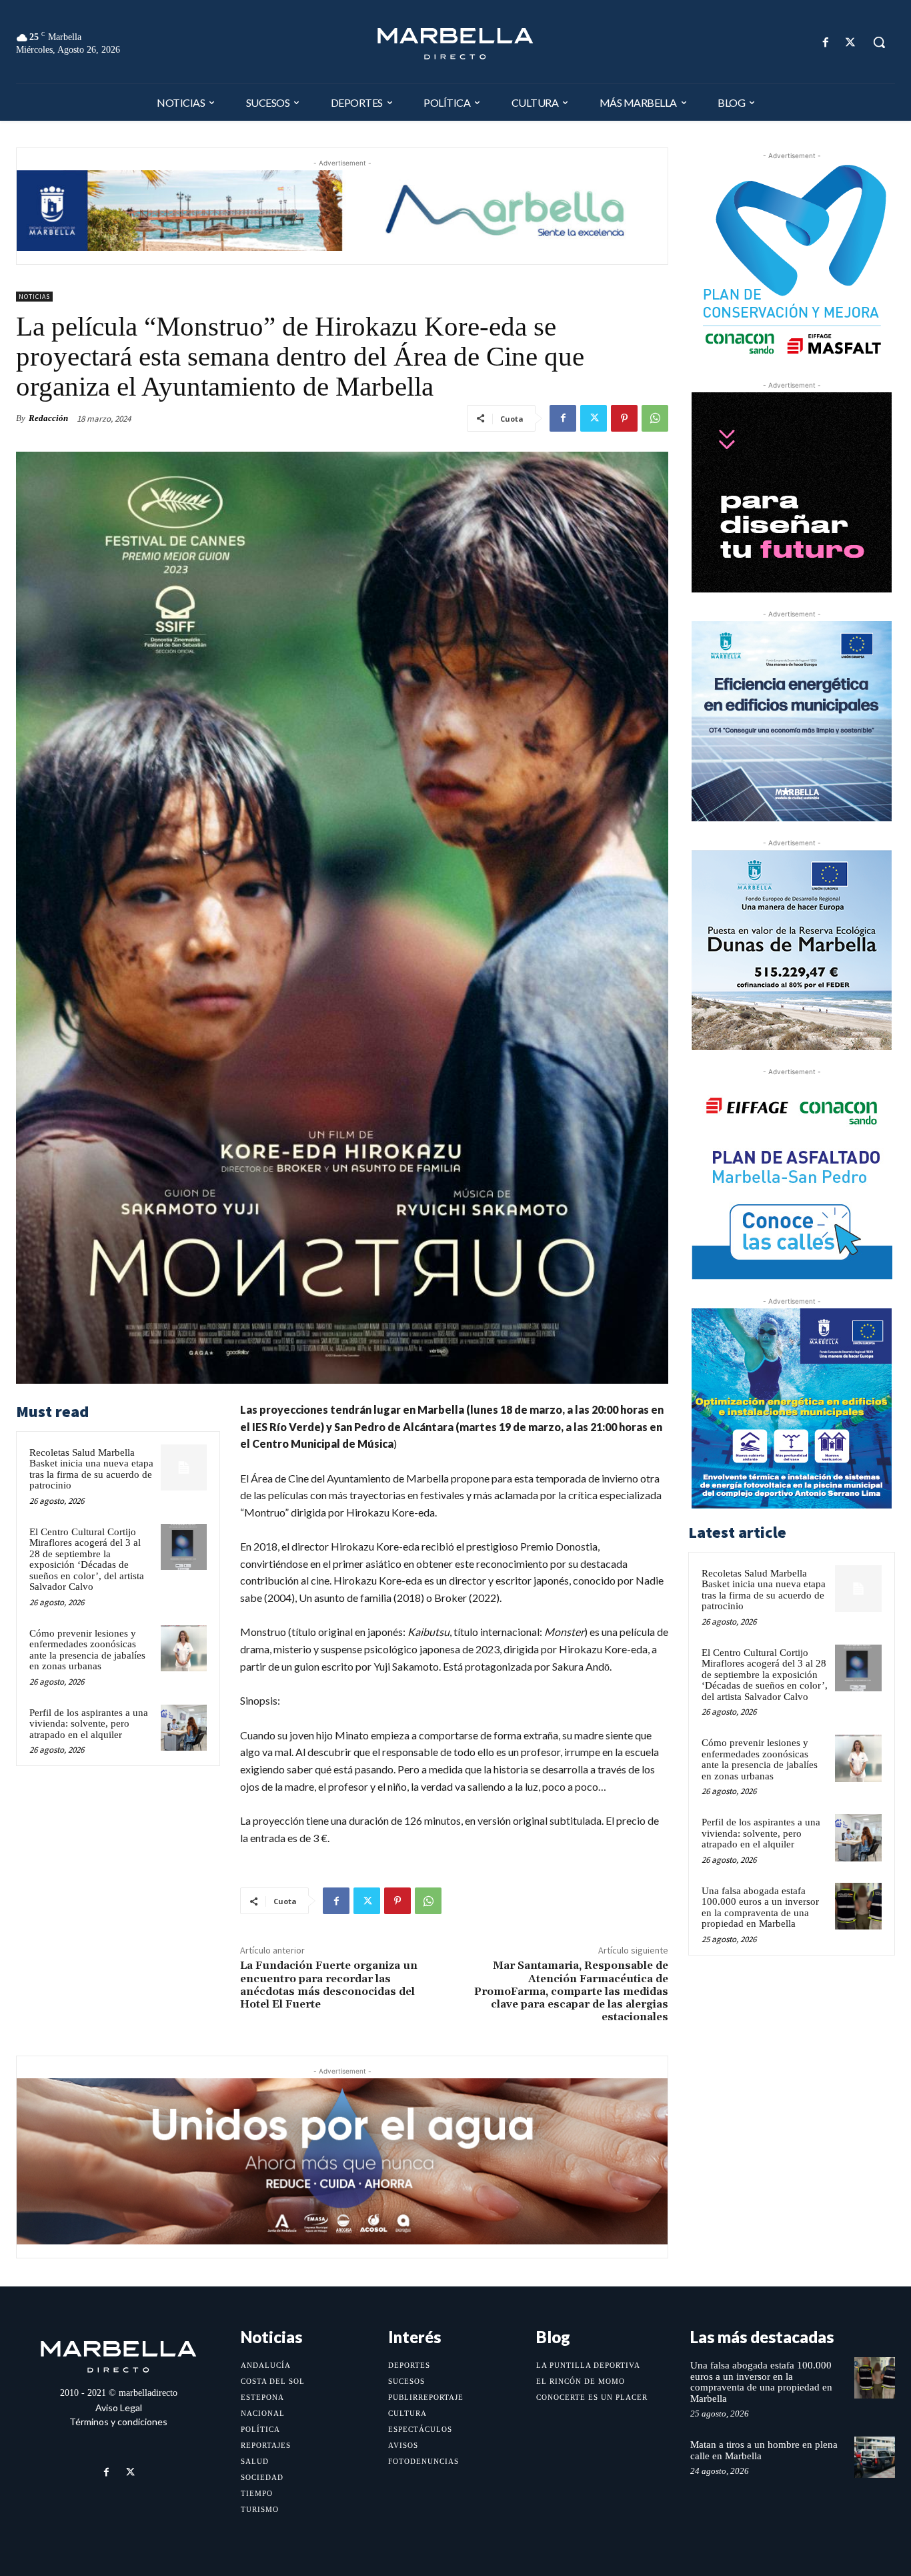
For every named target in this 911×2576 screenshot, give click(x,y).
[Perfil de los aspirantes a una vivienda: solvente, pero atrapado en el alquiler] (184, 1728)
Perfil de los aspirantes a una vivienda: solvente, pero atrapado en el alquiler (89, 1724)
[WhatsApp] (655, 418)
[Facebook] (826, 42)
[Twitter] (851, 42)
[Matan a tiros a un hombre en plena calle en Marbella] (875, 2457)
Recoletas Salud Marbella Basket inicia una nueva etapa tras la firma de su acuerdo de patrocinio (91, 1469)
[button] (879, 42)
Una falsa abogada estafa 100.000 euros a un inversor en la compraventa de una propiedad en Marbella (760, 1907)
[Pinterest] (624, 418)
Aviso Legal (119, 2408)
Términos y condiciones (118, 2422)
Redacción (48, 418)
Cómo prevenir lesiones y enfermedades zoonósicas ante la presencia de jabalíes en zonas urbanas (87, 1650)
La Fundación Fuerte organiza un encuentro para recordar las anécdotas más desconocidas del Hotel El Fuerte (329, 1985)
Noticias (34, 297)
